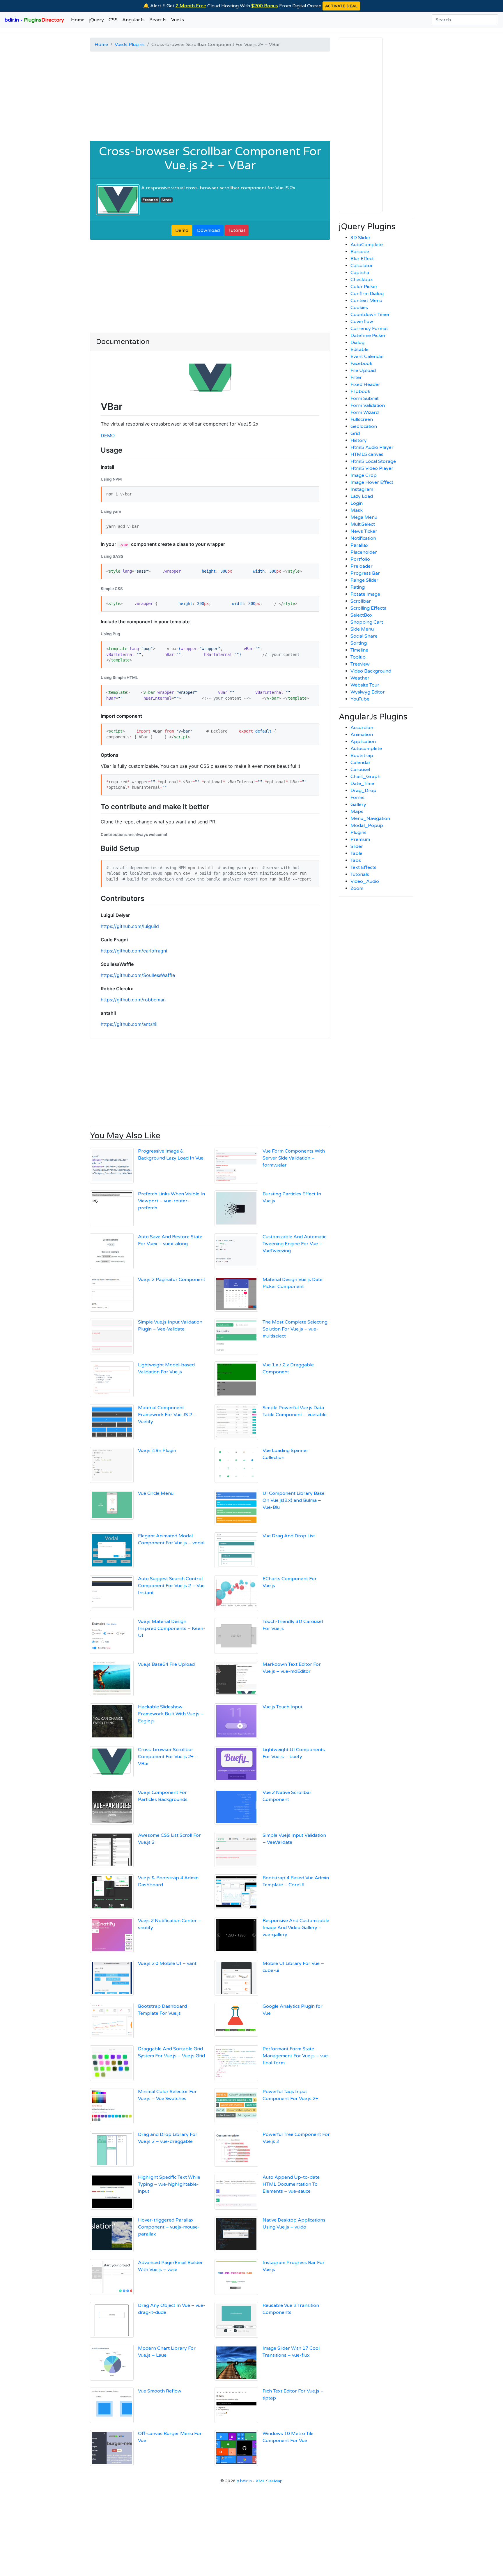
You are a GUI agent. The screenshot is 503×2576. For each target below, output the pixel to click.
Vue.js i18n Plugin (157, 1451)
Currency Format (369, 329)
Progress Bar (365, 573)
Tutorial (237, 230)
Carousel (360, 770)
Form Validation (368, 405)
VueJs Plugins (130, 45)
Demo (182, 230)
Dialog (357, 343)
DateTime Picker (368, 336)
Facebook (361, 364)
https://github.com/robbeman (133, 1000)
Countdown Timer (370, 315)
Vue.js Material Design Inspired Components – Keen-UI (172, 1628)
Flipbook (360, 391)
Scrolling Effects (368, 608)
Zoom (357, 888)
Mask (357, 510)
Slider (357, 846)
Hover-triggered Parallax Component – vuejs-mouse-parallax (169, 2227)
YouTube (360, 699)
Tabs (356, 860)
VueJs (178, 20)
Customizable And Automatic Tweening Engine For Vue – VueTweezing (294, 1244)
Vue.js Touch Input (283, 1707)
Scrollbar (361, 601)
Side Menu (362, 629)
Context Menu (366, 301)
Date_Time (362, 784)
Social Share (364, 636)
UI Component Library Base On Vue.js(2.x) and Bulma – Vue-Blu (294, 1500)
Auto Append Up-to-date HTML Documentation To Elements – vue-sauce (291, 2184)
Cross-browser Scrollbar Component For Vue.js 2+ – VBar (210, 158)
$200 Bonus (265, 6)
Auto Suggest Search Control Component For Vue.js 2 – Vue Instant (171, 1586)
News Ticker (364, 531)
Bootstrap (362, 756)
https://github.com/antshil (129, 1024)
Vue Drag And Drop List (289, 1536)
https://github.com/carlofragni (134, 951)
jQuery (96, 20)
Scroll (166, 200)
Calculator (362, 266)
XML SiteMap (269, 2481)
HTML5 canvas (367, 454)
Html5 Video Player (372, 468)
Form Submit (365, 398)
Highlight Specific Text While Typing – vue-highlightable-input (169, 2184)
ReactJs (158, 20)
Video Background (371, 671)
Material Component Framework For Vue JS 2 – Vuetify (167, 1415)
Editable (359, 350)
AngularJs (133, 20)
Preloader (362, 566)
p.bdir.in (244, 2481)
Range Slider (364, 580)
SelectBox (362, 615)
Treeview (360, 664)
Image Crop (364, 475)
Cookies (359, 308)
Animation (362, 735)
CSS (113, 20)
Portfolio (360, 559)
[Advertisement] (210, 97)
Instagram (362, 489)
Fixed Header (365, 384)
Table (356, 853)
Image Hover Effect (372, 482)
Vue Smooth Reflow (160, 2391)
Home (78, 20)
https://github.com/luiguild (130, 926)
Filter (356, 377)
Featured (150, 200)
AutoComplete (367, 245)
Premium (360, 839)
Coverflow (362, 322)
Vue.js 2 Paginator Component (172, 1280)
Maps (357, 811)
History (359, 440)
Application (363, 742)
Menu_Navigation (370, 818)
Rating (358, 587)
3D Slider (361, 238)
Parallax (359, 545)
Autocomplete (366, 749)
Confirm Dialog (367, 294)
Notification (363, 538)
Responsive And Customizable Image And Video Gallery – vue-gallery (296, 1928)
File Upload (363, 370)
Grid (355, 433)
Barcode (360, 252)
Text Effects (363, 867)
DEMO (108, 435)
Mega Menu (364, 517)
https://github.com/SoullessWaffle (138, 975)
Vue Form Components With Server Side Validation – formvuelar (294, 1158)
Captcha (360, 273)
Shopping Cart (367, 622)
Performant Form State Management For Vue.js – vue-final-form (296, 2056)
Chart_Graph (365, 777)
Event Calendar (367, 357)
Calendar (361, 763)
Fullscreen (362, 419)
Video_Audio (365, 881)
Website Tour (365, 685)
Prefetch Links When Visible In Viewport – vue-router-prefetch (171, 1201)
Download (208, 230)
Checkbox (362, 280)
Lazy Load (362, 496)
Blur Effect (362, 259)
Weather (360, 678)
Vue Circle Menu (156, 1493)
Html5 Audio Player (372, 447)
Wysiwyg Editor (368, 692)
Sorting (359, 643)
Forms (357, 797)
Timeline (359, 650)
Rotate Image (365, 594)
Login (357, 503)
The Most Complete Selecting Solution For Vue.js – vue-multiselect (295, 1329)
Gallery (358, 804)
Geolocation (364, 426)
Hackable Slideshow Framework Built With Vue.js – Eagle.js (171, 1714)
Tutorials (360, 874)
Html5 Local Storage (373, 461)
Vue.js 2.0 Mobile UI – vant (167, 1963)
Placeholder (364, 552)
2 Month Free (191, 6)
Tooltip (358, 657)
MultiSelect (363, 524)
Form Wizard (365, 412)
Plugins (358, 832)
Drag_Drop (363, 791)
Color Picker (364, 287)
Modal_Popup (367, 825)
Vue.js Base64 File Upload (166, 1664)
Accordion (362, 728)
